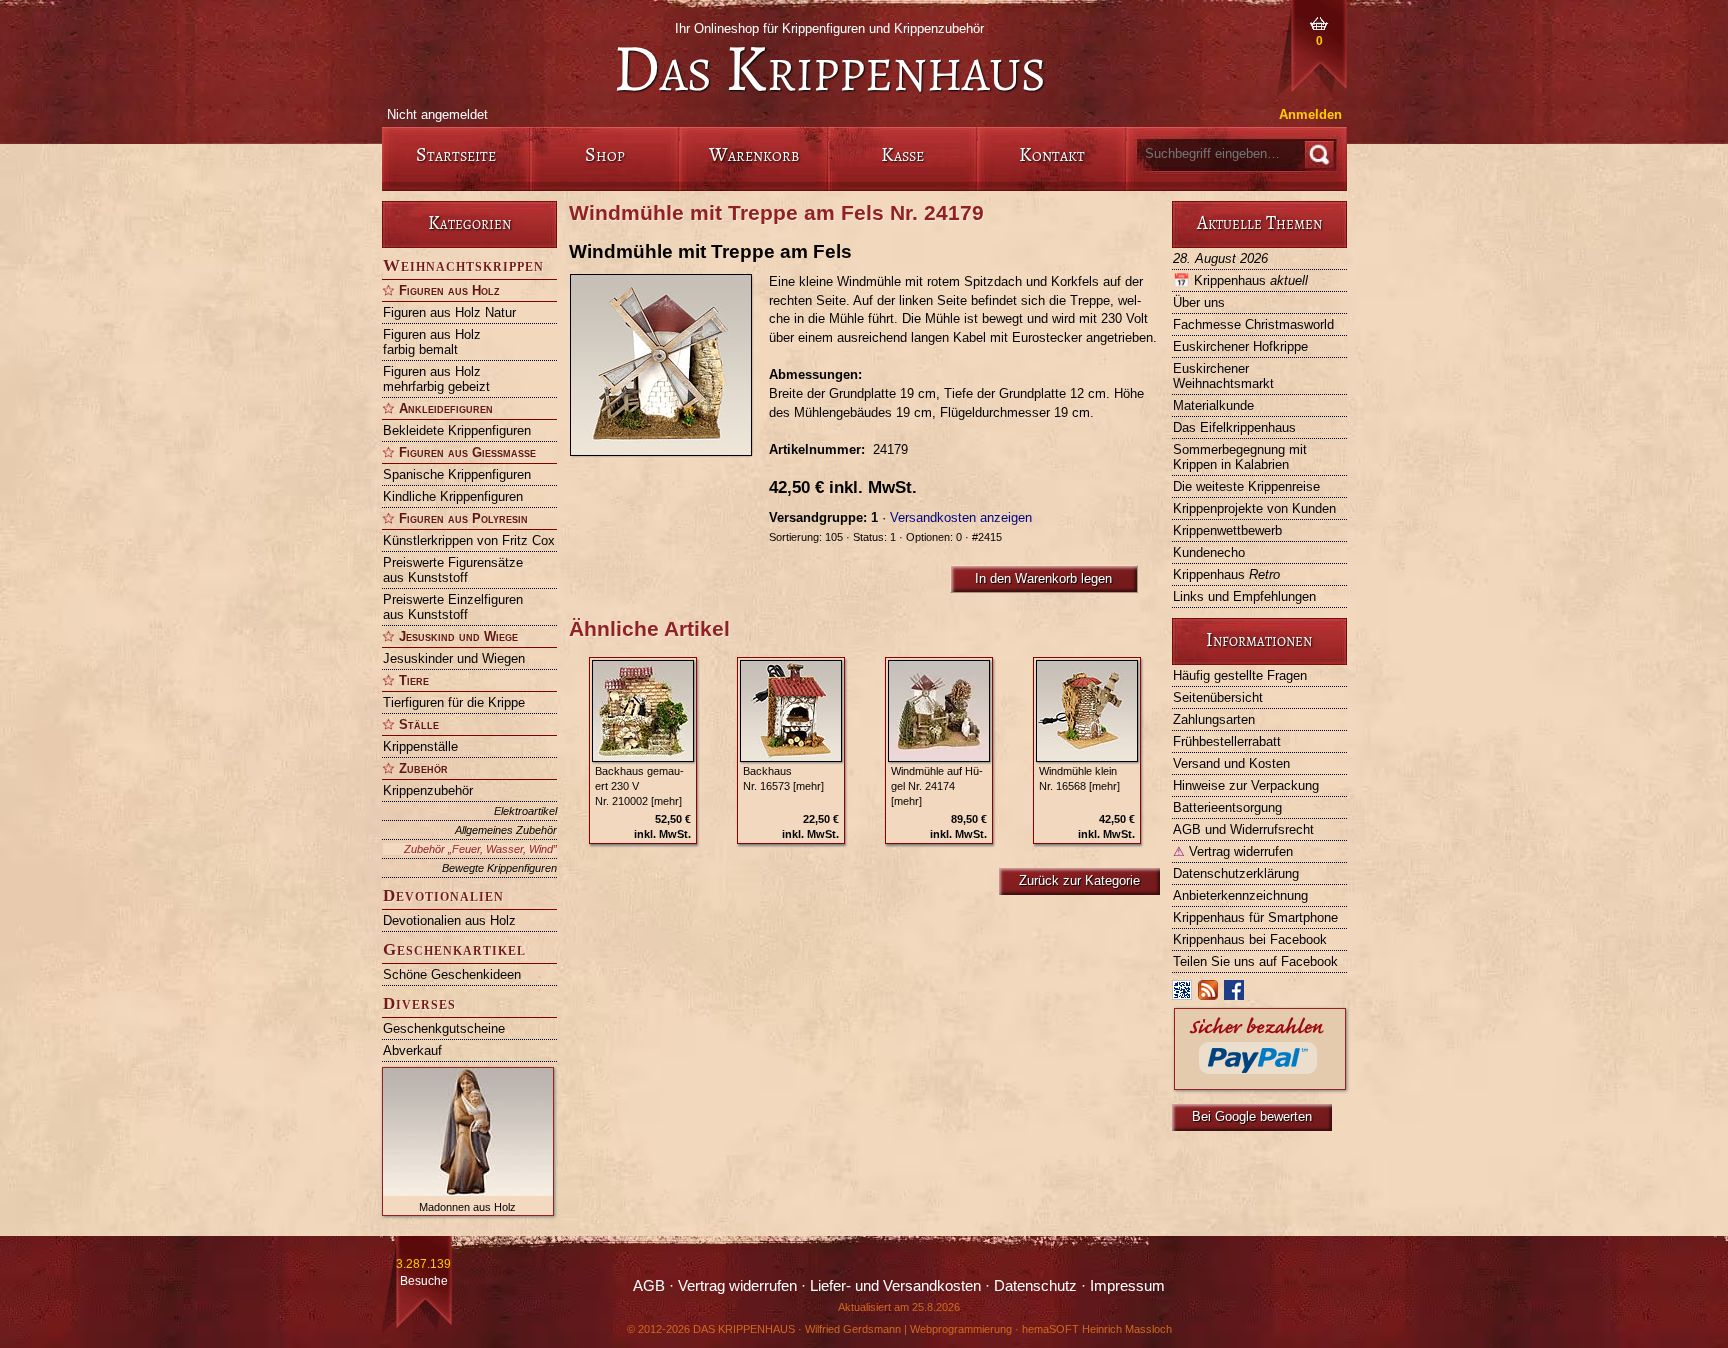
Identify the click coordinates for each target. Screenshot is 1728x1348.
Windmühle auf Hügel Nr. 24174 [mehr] (937, 786)
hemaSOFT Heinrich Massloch (1097, 1329)
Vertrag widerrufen (1233, 851)
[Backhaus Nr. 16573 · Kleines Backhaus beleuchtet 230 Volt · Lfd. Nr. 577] (791, 711)
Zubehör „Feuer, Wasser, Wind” (480, 849)
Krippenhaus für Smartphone (1255, 917)
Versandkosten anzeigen (961, 517)
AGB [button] (649, 1286)
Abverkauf (412, 1050)
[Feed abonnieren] (1209, 994)
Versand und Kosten (1231, 763)
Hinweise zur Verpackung (1246, 785)
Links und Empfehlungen (1244, 596)
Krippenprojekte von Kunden (1254, 508)
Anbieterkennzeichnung (1240, 895)
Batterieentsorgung (1227, 807)
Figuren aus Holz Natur (449, 312)
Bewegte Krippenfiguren (499, 868)
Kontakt (1052, 154)
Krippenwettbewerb (1227, 530)
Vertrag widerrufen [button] (737, 1286)
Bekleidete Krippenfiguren (457, 430)
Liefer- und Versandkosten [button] (895, 1286)
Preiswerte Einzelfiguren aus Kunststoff (453, 607)
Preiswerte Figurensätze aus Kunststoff (453, 570)
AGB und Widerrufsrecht (1243, 829)
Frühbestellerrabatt (1227, 741)
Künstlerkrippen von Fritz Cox (469, 540)
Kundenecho (1209, 552)
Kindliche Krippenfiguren (453, 496)
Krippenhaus (1240, 280)
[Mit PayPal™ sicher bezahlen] (1260, 1084)
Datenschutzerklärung (1236, 873)
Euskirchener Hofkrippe (1240, 346)
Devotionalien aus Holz (449, 920)
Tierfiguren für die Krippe (454, 702)
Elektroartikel (525, 811)
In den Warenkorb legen (1043, 578)
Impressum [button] (1127, 1286)
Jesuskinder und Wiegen (454, 658)
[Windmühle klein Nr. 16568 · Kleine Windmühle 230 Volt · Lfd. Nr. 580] (1087, 711)
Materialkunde (1213, 405)
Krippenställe (420, 746)
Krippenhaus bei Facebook (1250, 939)
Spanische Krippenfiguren (457, 474)
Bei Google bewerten (1252, 1116)
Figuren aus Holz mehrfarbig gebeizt (436, 379)
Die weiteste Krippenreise (1246, 486)
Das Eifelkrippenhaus (1234, 427)
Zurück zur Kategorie (1079, 880)
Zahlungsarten (1214, 719)
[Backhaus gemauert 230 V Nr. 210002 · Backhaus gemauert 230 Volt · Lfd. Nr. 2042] (643, 711)
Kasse (902, 154)
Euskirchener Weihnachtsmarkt (1223, 376)
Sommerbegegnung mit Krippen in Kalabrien (1240, 457)
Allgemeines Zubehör (506, 830)
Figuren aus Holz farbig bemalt (432, 342)
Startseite (456, 154)
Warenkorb (754, 154)
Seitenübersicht (1218, 697)
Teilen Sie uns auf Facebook (1255, 961)
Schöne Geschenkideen (452, 974)
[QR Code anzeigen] (1183, 994)
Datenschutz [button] (1035, 1286)
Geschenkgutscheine (444, 1028)
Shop (605, 154)
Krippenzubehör (428, 790)
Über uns (1199, 302)
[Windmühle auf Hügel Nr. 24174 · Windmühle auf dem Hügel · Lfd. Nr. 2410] (939, 711)
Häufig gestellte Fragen (1240, 675)
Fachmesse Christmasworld (1253, 324)
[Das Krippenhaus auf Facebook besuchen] (1235, 994)
